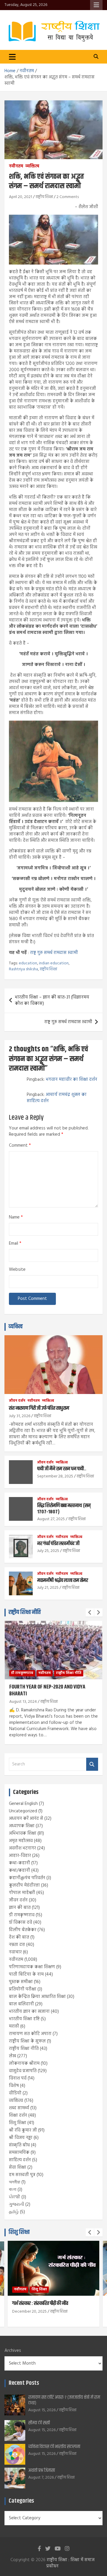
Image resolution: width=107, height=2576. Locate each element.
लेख (12, 2056)
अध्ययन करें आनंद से (26, 1819)
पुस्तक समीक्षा (21, 1982)
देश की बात (19, 1937)
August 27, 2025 (51, 1519)
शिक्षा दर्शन (18, 2115)
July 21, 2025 (48, 1588)
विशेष (14, 2086)
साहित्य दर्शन (20, 2160)
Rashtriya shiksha (23, 969)
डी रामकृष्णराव (22, 1673)
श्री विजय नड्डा (21, 2138)
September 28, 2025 (55, 1476)
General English (23, 1804)
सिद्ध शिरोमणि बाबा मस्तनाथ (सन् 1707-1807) (64, 1509)
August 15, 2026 (42, 2410)
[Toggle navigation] (12, 57)
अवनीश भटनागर (22, 1848)
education (28, 963)
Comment (20, 1146)
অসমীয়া (15, 2182)
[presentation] (90, 1613)
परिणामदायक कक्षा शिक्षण (32, 1967)
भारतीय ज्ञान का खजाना (29, 2012)
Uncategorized (23, 1811)
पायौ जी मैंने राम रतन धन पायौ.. (62, 1469)
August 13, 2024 (23, 1702)
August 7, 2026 (41, 2478)
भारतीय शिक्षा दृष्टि (24, 2019)
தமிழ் (14, 2212)
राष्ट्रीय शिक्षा (44, 197)
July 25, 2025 (48, 1551)
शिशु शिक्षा (18, 2123)
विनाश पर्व (18, 2078)
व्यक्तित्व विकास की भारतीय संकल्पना (54, 2447)
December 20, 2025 (29, 2312)
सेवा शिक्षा (18, 2167)
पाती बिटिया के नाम (26, 1974)
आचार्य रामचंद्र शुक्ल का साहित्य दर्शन (57, 1098)
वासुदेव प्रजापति (23, 2071)
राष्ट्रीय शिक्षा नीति (25, 1612)
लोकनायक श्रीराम (24, 2064)
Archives (13, 2351)
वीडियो (15, 2093)
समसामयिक (19, 2153)
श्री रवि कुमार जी (23, 2130)
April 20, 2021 (21, 197)
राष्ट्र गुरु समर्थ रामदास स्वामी (54, 953)
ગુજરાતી (16, 2205)
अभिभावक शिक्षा (23, 1833)
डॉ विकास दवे (21, 1922)
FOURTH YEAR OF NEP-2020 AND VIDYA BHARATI (47, 1690)
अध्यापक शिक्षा (22, 1826)
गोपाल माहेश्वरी (22, 1893)
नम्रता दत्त (17, 1945)
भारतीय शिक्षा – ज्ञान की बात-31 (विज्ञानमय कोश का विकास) (52, 1000)
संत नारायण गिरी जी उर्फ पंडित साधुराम (39, 1408)
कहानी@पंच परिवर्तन (27, 1878)
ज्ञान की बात (20, 1908)
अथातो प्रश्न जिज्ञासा (42, 2470)
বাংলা (13, 2190)
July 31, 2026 (20, 1416)
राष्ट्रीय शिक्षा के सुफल (27, 2041)
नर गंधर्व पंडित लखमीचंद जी (58, 1544)
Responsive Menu (96, 5)
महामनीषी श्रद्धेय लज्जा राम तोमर (63, 1580)
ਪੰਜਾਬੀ (15, 2197)
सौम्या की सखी (39, 2423)
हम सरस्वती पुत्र (22, 2175)
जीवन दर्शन (17, 1401)
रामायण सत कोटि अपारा (30, 2034)
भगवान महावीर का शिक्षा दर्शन (71, 1080)
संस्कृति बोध (19, 2145)
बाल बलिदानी (21, 2004)
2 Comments (68, 197)
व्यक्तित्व (32, 167)
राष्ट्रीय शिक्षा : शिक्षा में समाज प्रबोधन (70, 2563)
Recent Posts (24, 2383)
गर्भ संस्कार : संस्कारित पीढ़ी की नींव (40, 2303)
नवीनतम (16, 167)
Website (17, 1270)
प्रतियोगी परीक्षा (23, 1989)
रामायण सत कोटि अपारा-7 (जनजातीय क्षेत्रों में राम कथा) (64, 2400)
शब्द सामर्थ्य (19, 2108)
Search (92, 1764)
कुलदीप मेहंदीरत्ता (24, 1885)
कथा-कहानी (19, 1863)
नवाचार (15, 1952)
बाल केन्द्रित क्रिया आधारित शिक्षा (37, 1997)
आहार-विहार (20, 1856)
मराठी (14, 2026)
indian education (54, 963)
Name (16, 1217)
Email (15, 1244)
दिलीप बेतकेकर (23, 1930)
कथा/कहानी (19, 1871)
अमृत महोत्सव (21, 1841)
